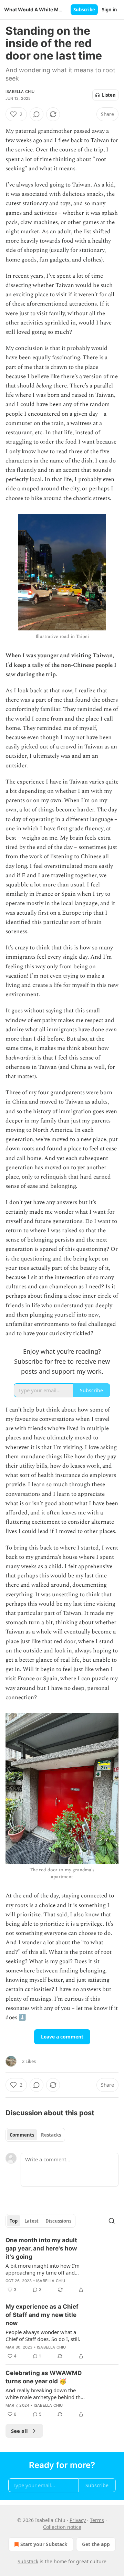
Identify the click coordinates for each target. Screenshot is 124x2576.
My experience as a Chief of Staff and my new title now (42, 2315)
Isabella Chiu (20, 92)
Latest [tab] (32, 2221)
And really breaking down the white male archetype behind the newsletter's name (44, 2394)
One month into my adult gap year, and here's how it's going (41, 2248)
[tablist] (35, 2135)
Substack (28, 2561)
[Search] (112, 2221)
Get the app (96, 2544)
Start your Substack (44, 2544)
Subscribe (84, 10)
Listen (109, 95)
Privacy (78, 2520)
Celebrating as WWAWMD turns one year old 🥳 (44, 2377)
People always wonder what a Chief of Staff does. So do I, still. (43, 2335)
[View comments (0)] (37, 114)
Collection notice (62, 2527)
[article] (62, 2265)
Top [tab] (14, 2221)
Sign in (110, 10)
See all (19, 2431)
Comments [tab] (22, 2135)
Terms (97, 2520)
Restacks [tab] (51, 2135)
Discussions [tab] (58, 2221)
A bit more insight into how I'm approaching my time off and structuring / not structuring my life (43, 2269)
